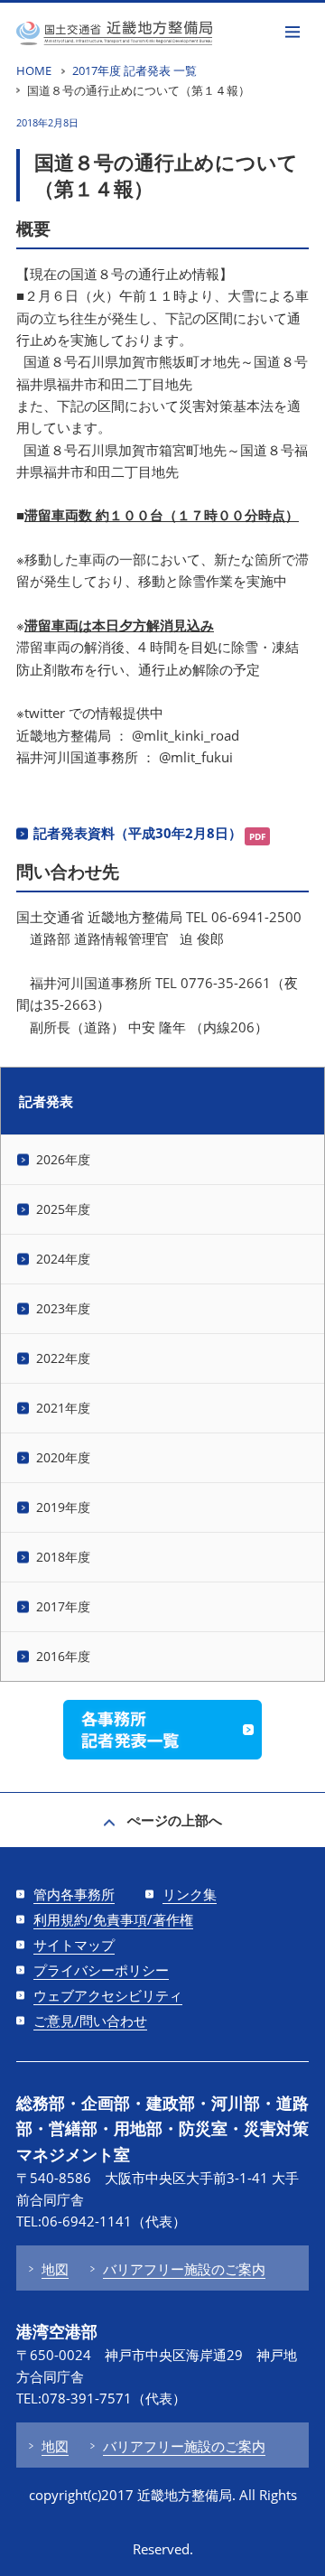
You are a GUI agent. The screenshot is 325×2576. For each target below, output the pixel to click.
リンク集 (190, 1894)
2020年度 (63, 1457)
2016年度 (63, 1656)
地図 (55, 2269)
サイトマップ (74, 1945)
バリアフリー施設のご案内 (184, 2269)
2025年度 (63, 1209)
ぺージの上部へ (175, 1820)
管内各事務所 (74, 1894)
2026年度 (63, 1159)
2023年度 (63, 1308)
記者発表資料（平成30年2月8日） (138, 833)
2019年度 (63, 1507)
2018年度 (63, 1557)
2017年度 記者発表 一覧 (135, 70)
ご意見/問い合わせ (90, 2021)
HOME (34, 70)
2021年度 (63, 1408)
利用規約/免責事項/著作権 (113, 1919)
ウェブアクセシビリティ (108, 1995)
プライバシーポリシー (101, 1970)
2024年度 (63, 1259)
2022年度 (63, 1358)
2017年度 (63, 1606)
